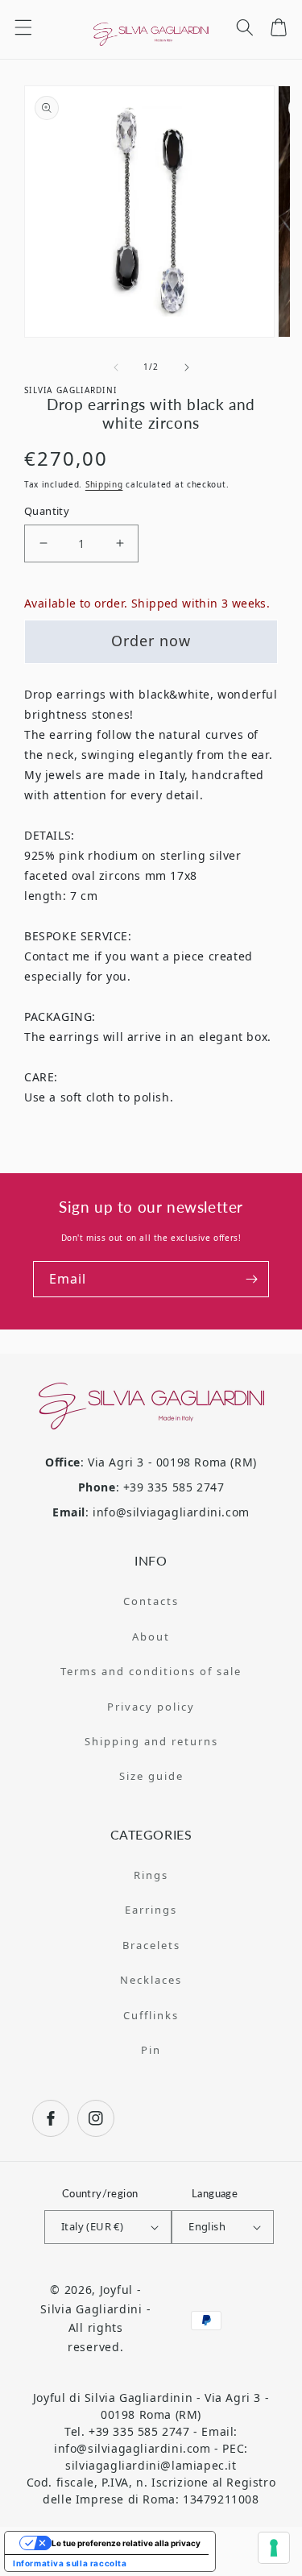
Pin (151, 2050)
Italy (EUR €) (92, 2226)
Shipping (104, 484)
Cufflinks (151, 2015)
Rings (151, 1875)
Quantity (47, 511)
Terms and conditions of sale (151, 1671)
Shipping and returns (151, 1741)
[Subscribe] (251, 1279)
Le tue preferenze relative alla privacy (126, 2543)
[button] (23, 27)
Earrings (151, 1910)
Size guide (151, 1776)
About (151, 1636)
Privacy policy (151, 1707)
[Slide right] (187, 367)
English (207, 2226)
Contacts (151, 1601)
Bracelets (151, 1945)
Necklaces (151, 1980)
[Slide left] (116, 367)
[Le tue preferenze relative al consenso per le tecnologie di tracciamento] (274, 2548)
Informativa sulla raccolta (70, 2563)
